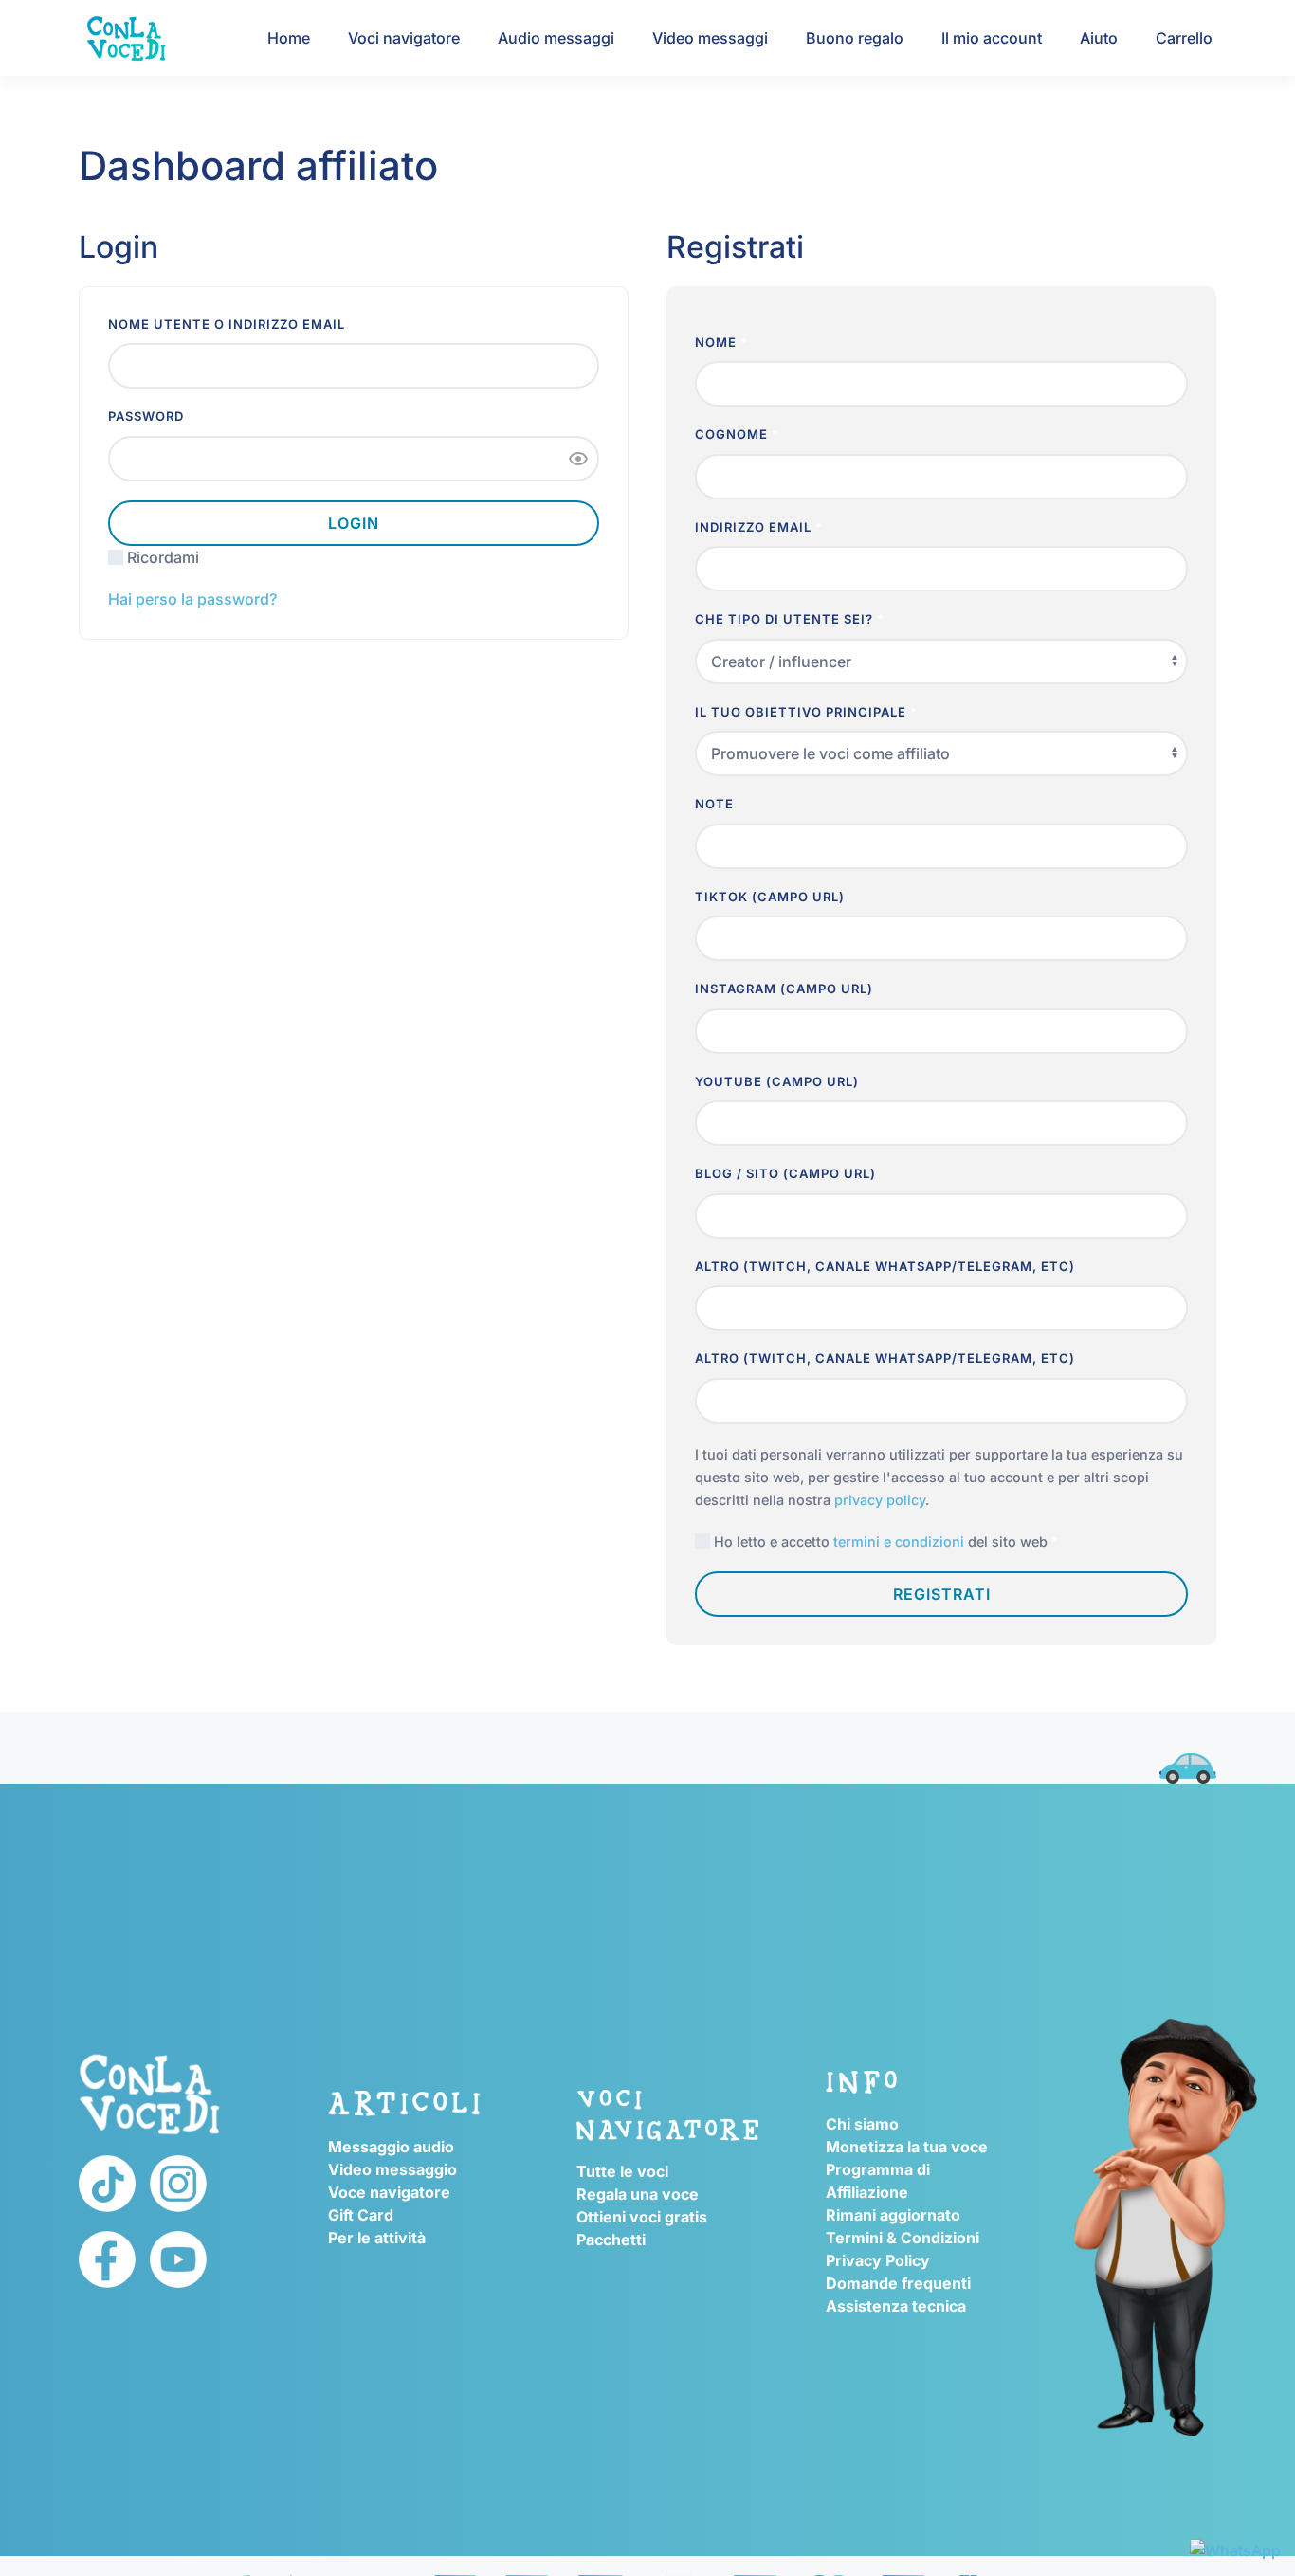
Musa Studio (119, 1728)
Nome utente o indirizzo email (232, 324)
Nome (721, 342)
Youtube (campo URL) (779, 1081)
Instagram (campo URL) (786, 989)
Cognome (737, 434)
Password (152, 416)
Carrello (1184, 38)
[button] (578, 459)
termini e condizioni (899, 1542)
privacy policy (880, 1500)
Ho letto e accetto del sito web (884, 1542)
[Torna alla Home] (126, 38)
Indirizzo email (759, 527)
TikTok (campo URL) (772, 897)
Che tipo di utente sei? (790, 619)
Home (289, 38)
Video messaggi (710, 38)
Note (716, 804)
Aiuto (1099, 38)
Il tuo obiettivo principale (806, 712)
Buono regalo (855, 38)
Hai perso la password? (192, 599)
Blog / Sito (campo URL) (787, 1173)
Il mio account (992, 38)
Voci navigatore (404, 38)
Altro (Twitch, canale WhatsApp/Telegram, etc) (887, 1266)
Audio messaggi (556, 38)
